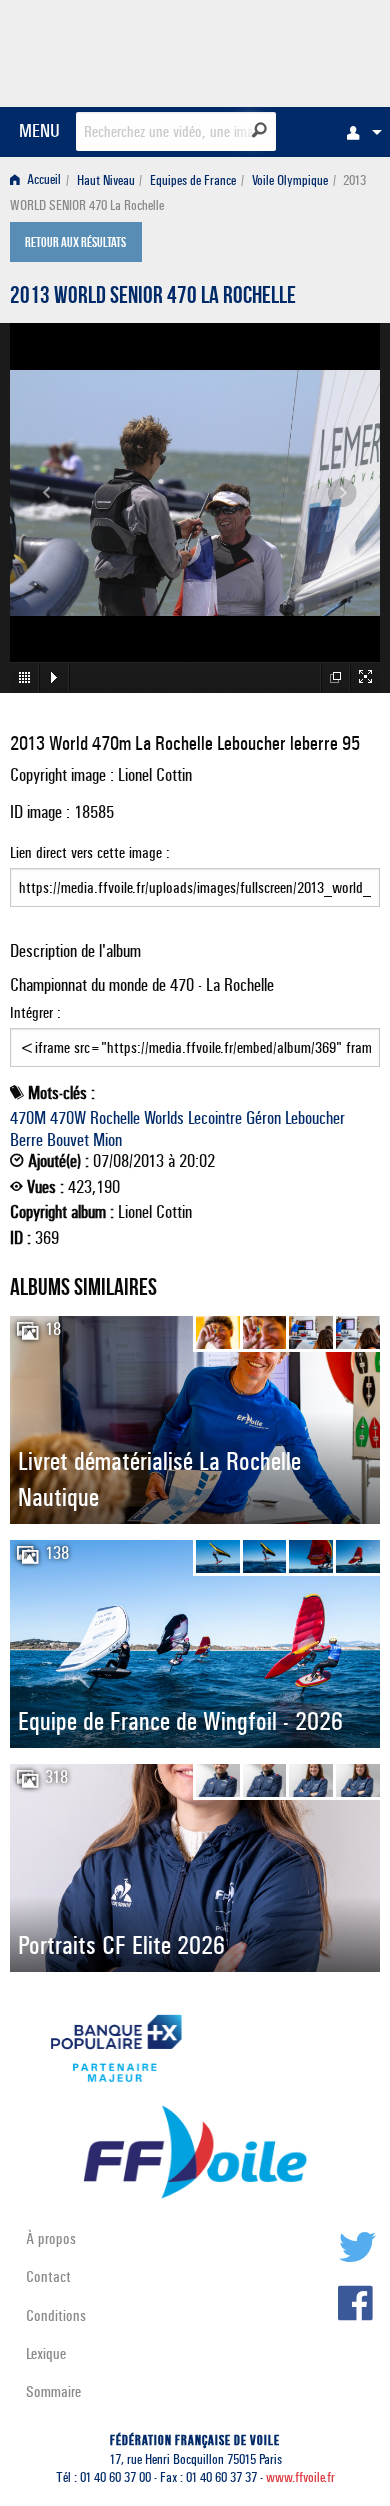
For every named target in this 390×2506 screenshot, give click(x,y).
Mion (107, 1140)
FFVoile (285, 50)
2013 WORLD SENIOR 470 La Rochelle (153, 298)
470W (68, 1118)
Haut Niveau (106, 180)
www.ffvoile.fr (300, 2477)
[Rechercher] (259, 130)
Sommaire (53, 2391)
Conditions (56, 2315)
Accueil (42, 180)
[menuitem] (359, 132)
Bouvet (68, 1140)
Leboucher (315, 1118)
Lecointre (215, 1118)
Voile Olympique (290, 180)
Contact (48, 2276)
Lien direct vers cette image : (90, 852)
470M (28, 1118)
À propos (51, 2238)
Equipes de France (193, 180)
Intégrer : (35, 1012)
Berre (26, 1140)
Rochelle (115, 1118)
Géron (263, 1118)
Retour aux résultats (75, 244)
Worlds (164, 1118)
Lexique (46, 2353)
